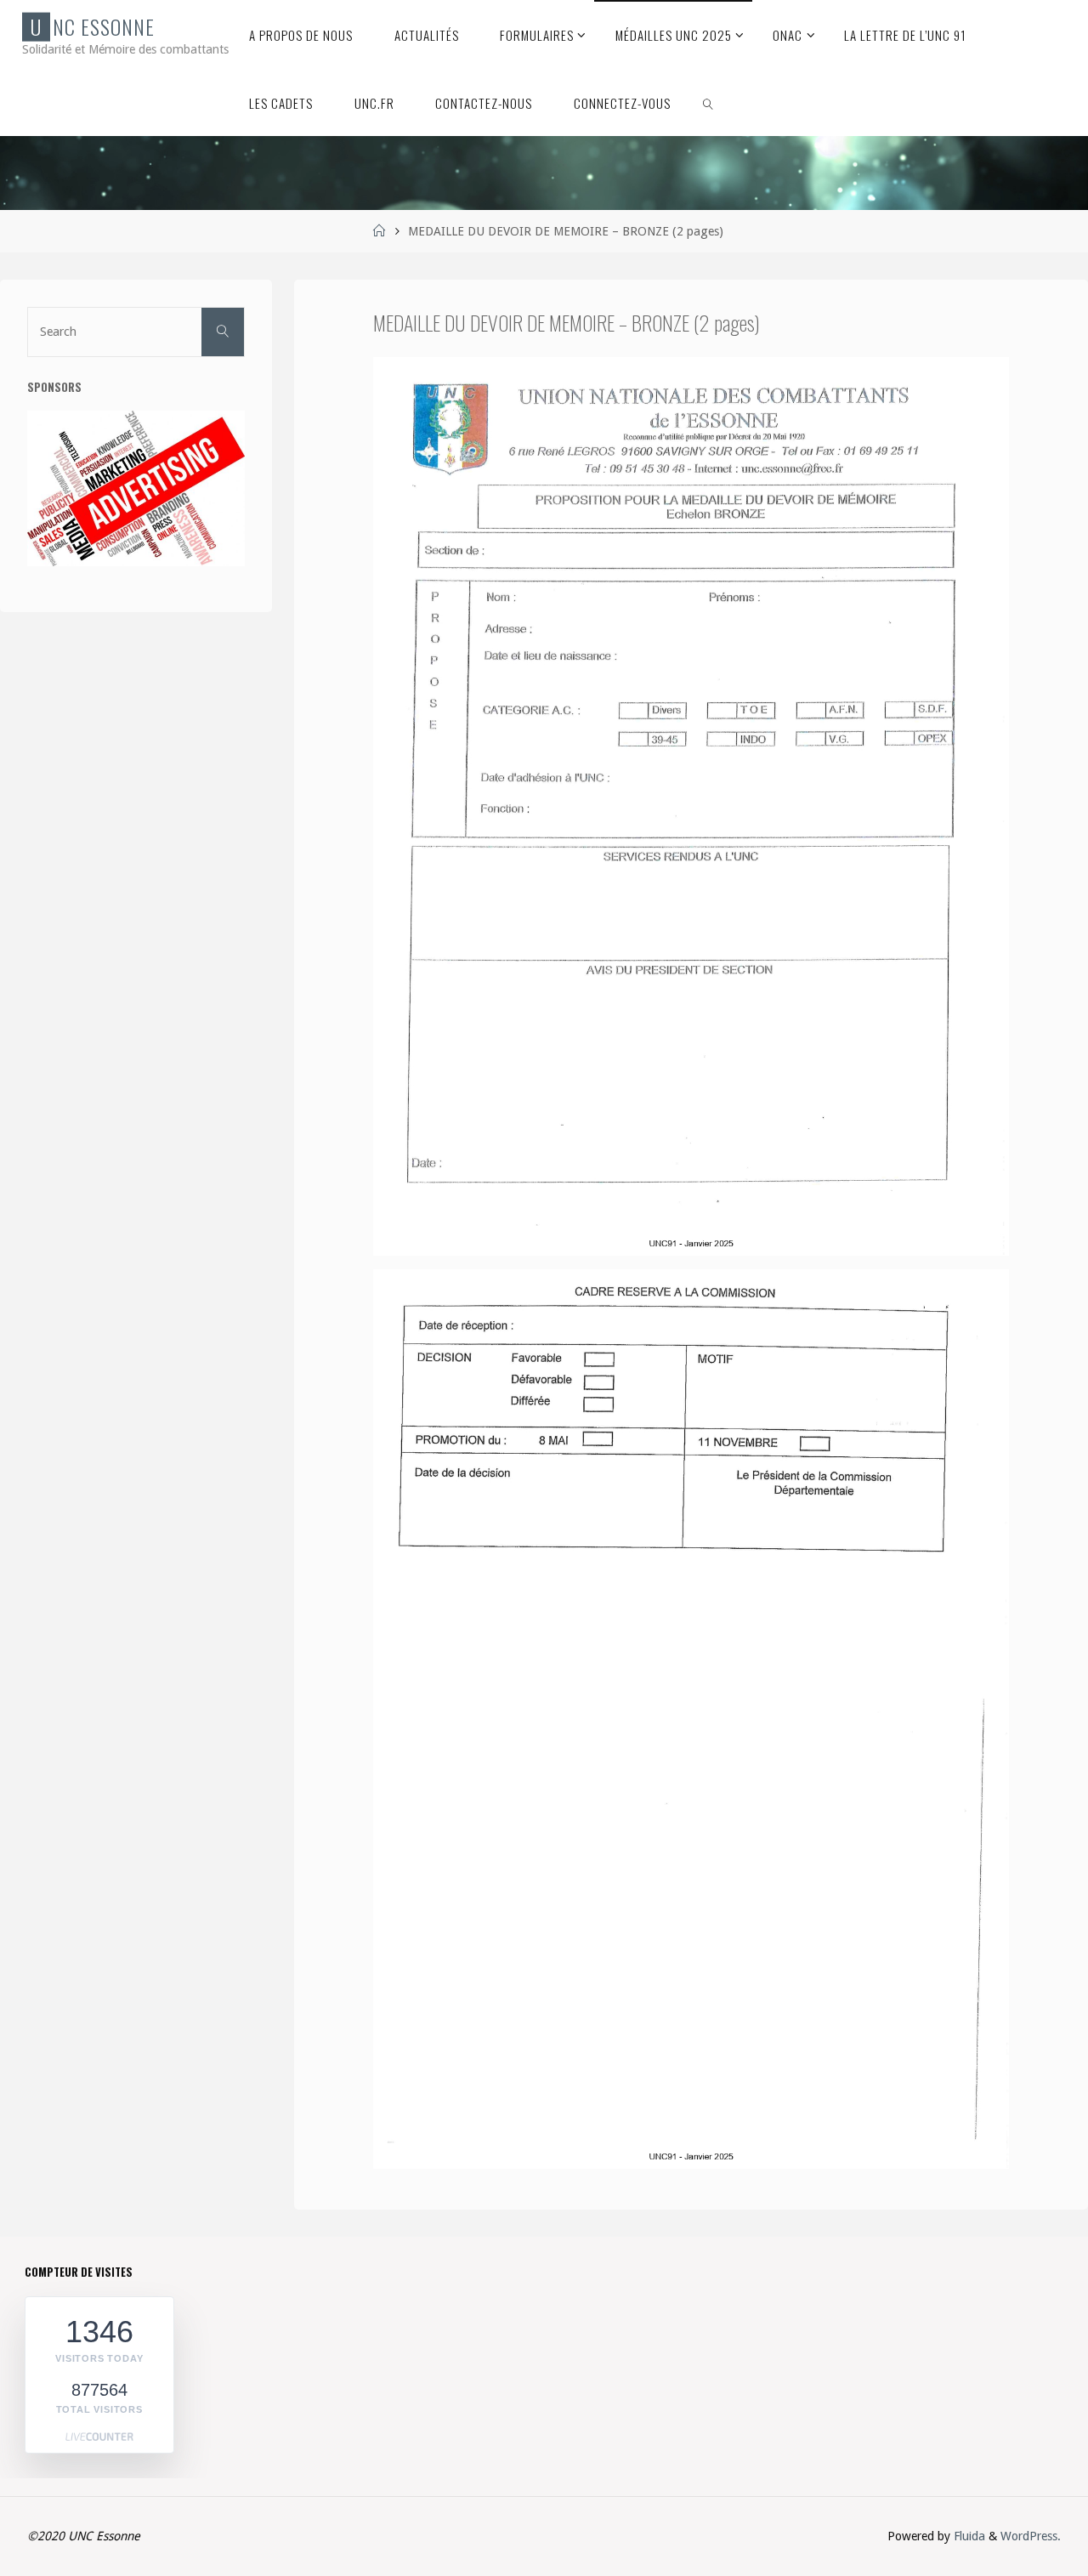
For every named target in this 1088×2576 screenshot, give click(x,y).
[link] (708, 102)
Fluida (968, 2536)
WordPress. (1031, 2536)
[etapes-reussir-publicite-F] (136, 488)
